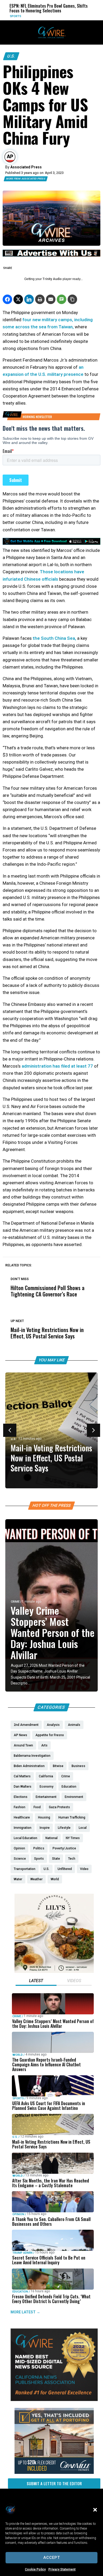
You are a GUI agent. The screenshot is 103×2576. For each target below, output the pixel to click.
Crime (15, 1602)
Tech (75, 16)
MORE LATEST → (25, 2312)
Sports (18, 2098)
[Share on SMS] (62, 299)
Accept (52, 2558)
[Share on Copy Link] (72, 299)
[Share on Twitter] (18, 299)
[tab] (36, 1981)
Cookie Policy (35, 2569)
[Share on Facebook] (7, 299)
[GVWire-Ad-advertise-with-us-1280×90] (51, 255)
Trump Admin (22, 2253)
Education (20, 2292)
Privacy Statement (62, 2569)
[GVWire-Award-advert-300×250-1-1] (54, 2400)
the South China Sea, (54, 638)
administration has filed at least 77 (57, 1066)
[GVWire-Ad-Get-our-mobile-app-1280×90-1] (51, 543)
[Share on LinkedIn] (29, 299)
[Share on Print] (40, 299)
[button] (95, 2510)
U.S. (11, 56)
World (18, 2055)
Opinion (18, 2214)
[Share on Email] (51, 299)
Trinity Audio (52, 279)
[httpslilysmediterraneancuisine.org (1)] (54, 1972)
